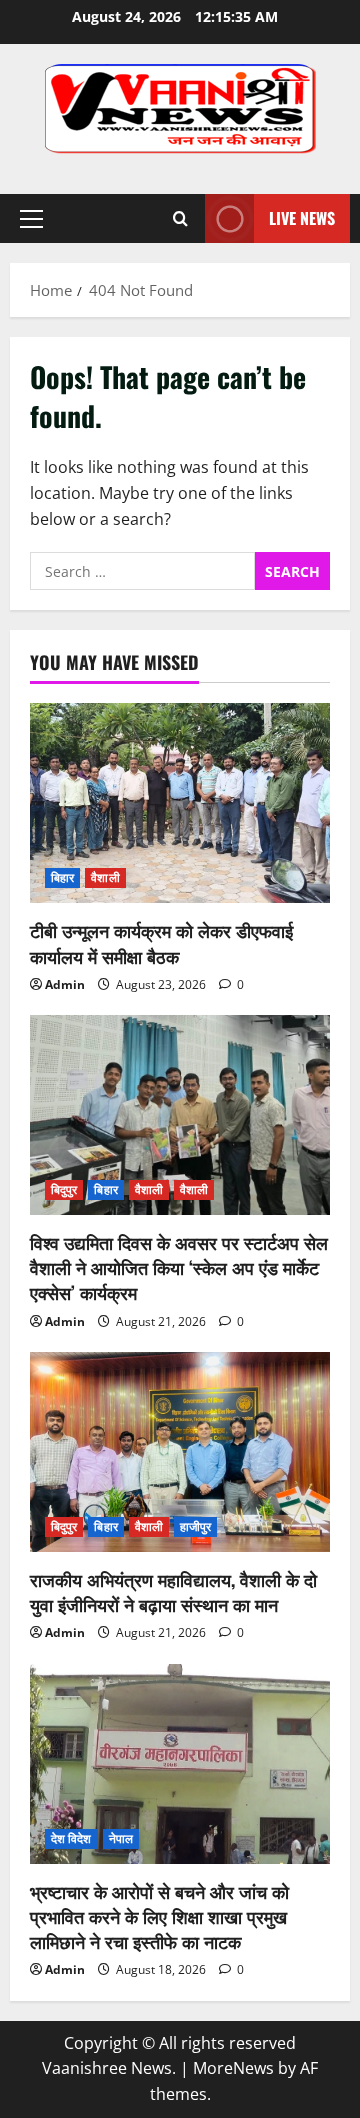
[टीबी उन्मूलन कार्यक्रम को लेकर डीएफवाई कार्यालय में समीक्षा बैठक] (180, 803)
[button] (31, 219)
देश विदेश (71, 1838)
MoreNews (233, 2068)
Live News (302, 218)
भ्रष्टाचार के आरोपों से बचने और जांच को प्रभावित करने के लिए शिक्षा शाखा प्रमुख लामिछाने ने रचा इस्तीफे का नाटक (159, 1916)
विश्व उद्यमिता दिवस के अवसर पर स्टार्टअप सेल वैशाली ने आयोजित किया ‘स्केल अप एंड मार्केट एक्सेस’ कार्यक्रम (179, 1267)
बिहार (62, 877)
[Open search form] (180, 218)
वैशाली (105, 877)
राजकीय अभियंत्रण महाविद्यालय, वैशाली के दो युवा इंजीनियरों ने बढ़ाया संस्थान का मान (173, 1591)
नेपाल (121, 1838)
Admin (65, 984)
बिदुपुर (64, 1189)
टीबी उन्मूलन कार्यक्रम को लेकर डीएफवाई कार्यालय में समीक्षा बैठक (161, 942)
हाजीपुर (195, 1526)
